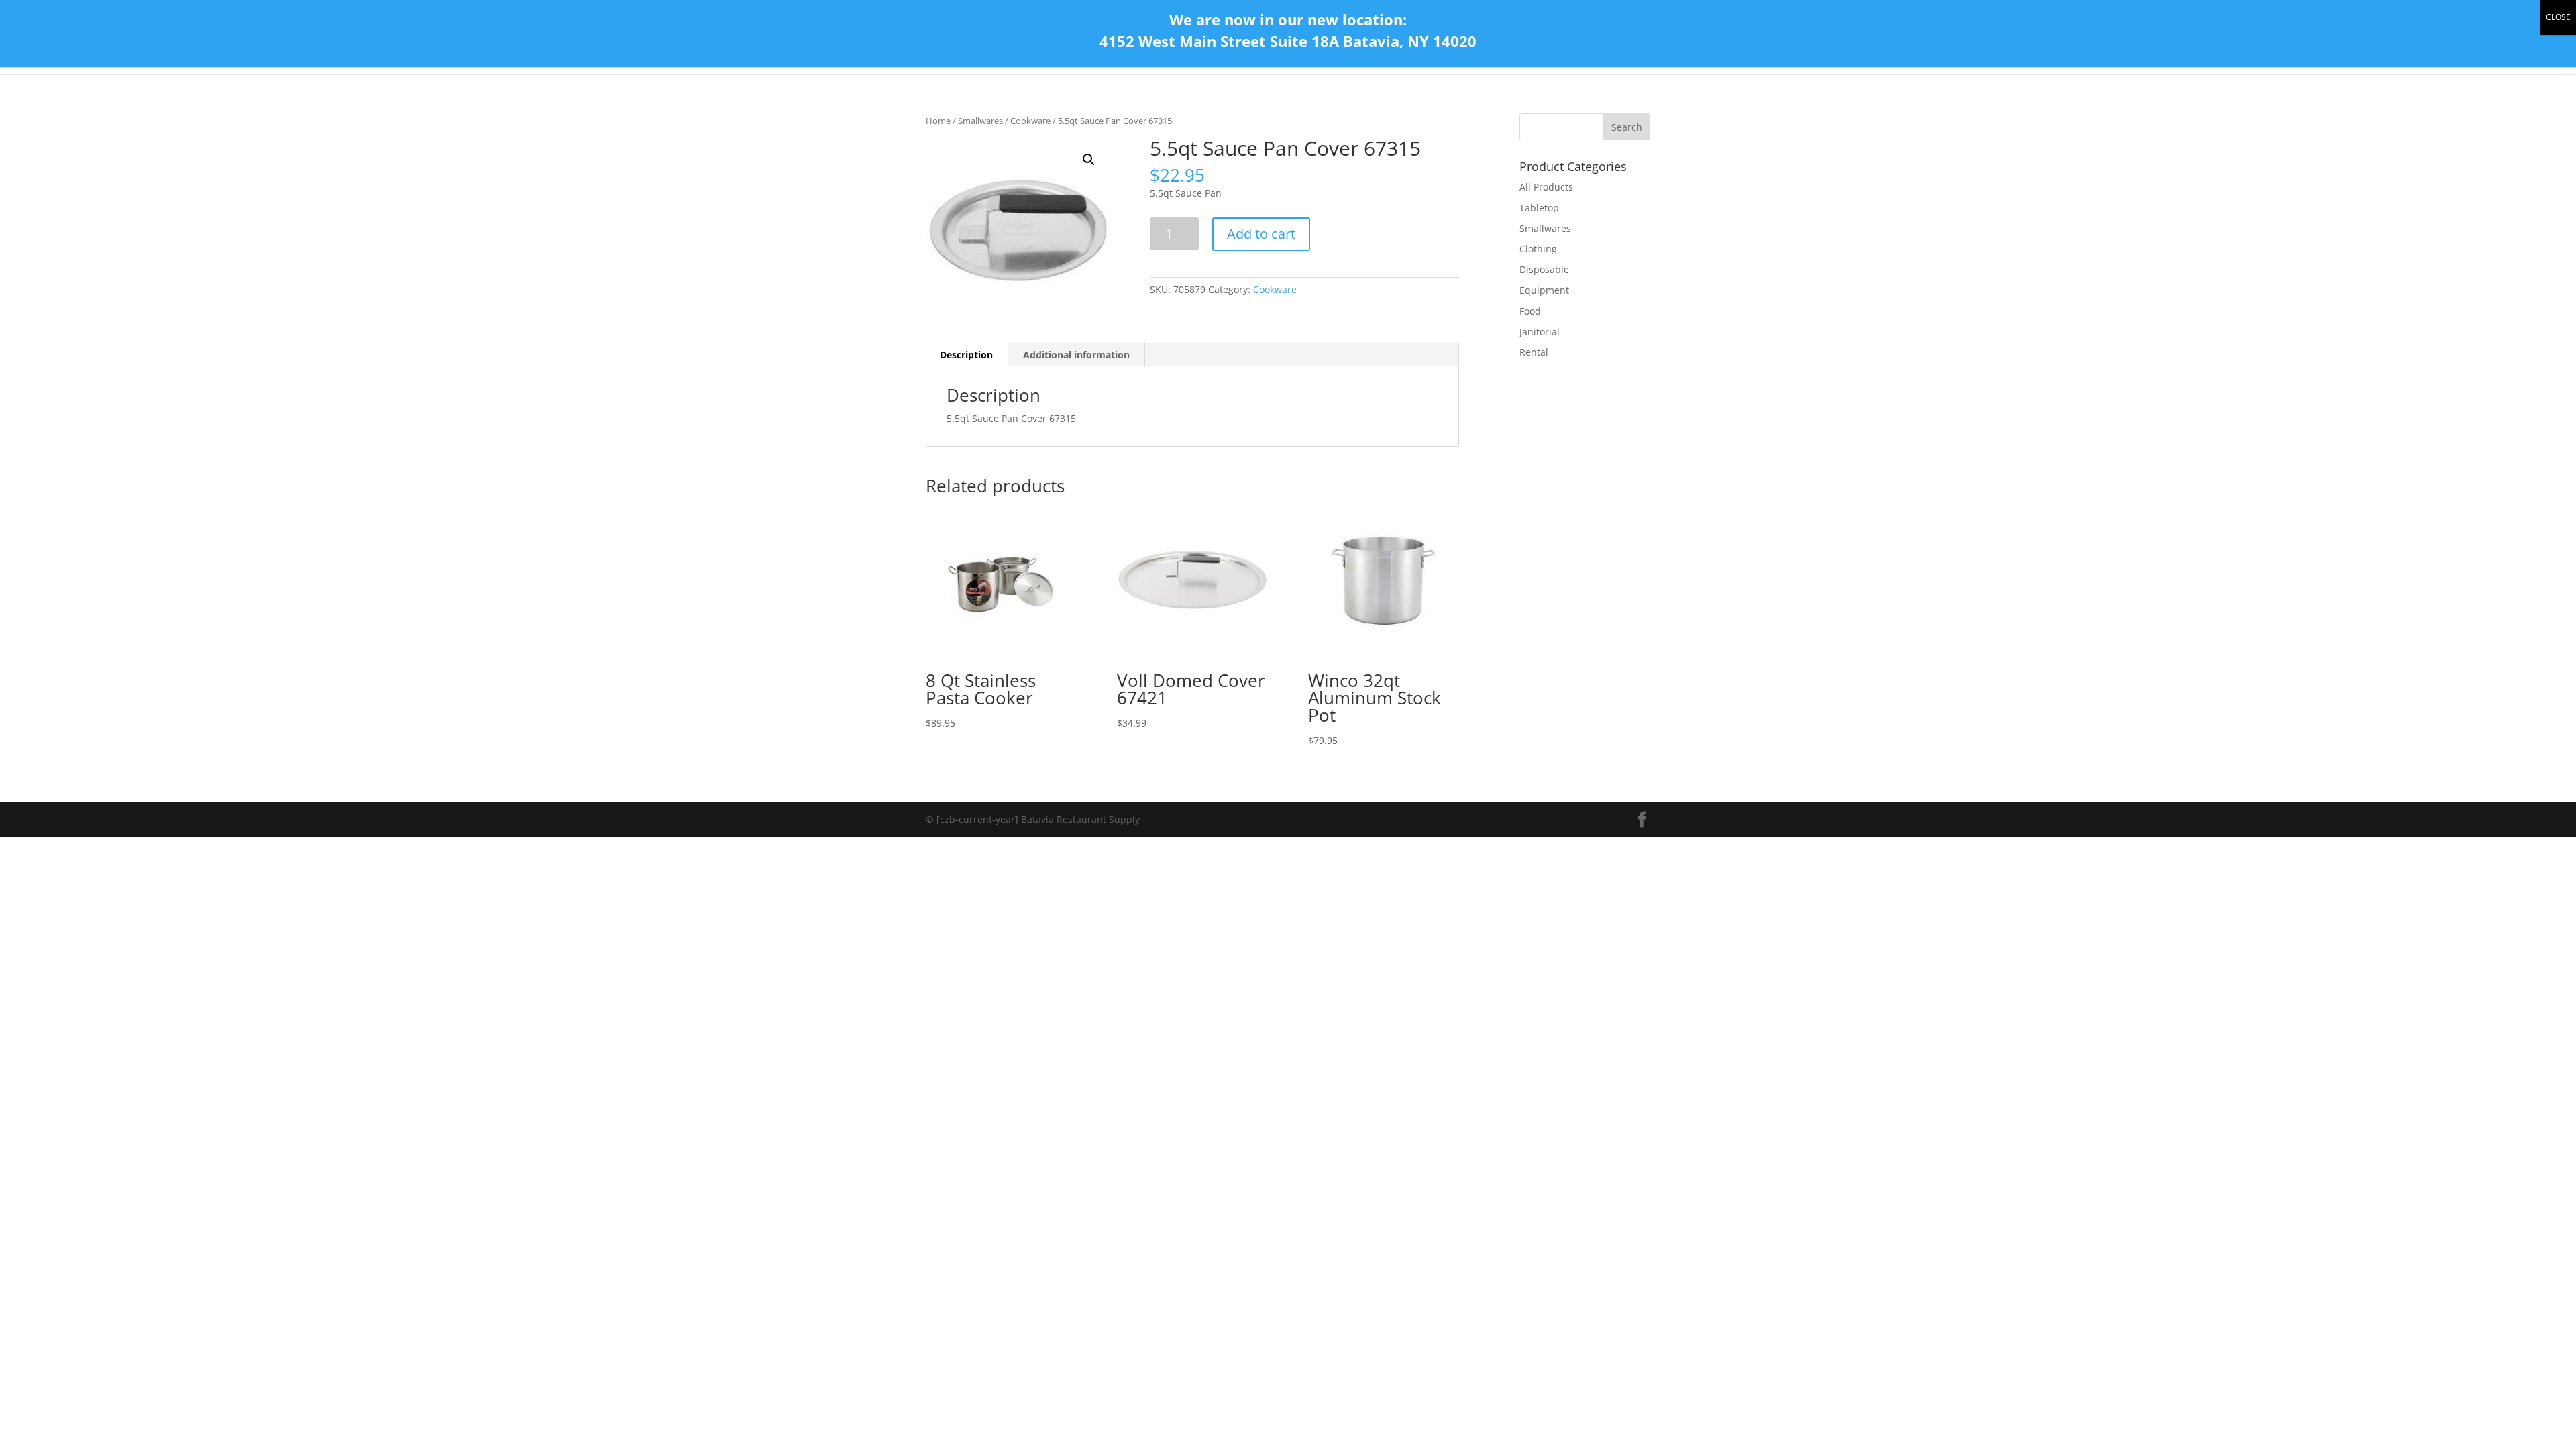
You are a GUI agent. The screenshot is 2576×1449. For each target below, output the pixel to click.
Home (938, 121)
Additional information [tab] (1076, 355)
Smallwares (980, 121)
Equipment (1544, 290)
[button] (1089, 160)
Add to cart (1261, 234)
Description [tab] (966, 355)
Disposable (1544, 269)
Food (1530, 311)
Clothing (1538, 249)
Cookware (1030, 121)
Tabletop (1539, 208)
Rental (1534, 352)
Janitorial (1540, 332)
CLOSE (2558, 17)
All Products (1546, 187)
